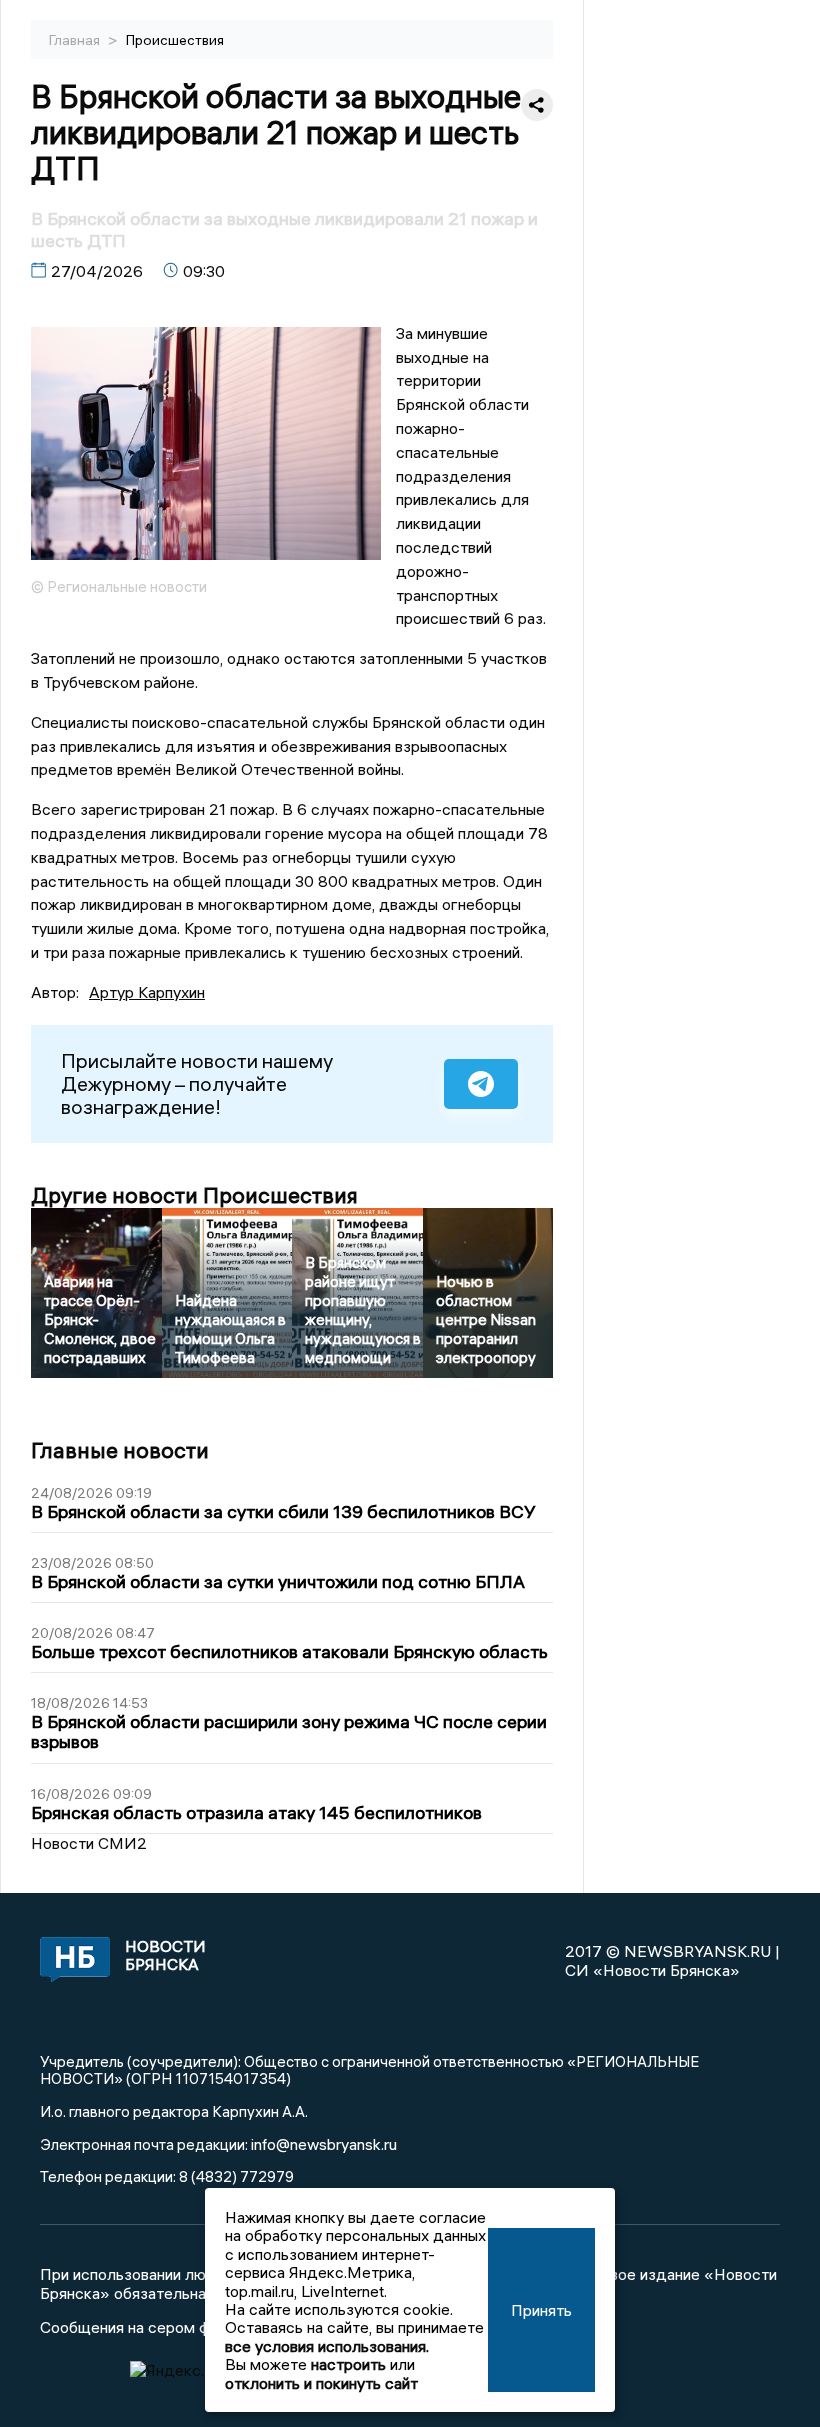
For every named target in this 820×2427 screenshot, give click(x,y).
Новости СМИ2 (89, 1843)
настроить (348, 2364)
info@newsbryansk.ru (324, 2144)
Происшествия (175, 40)
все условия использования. (327, 2346)
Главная (76, 40)
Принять (541, 2310)
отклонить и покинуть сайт (321, 2383)
